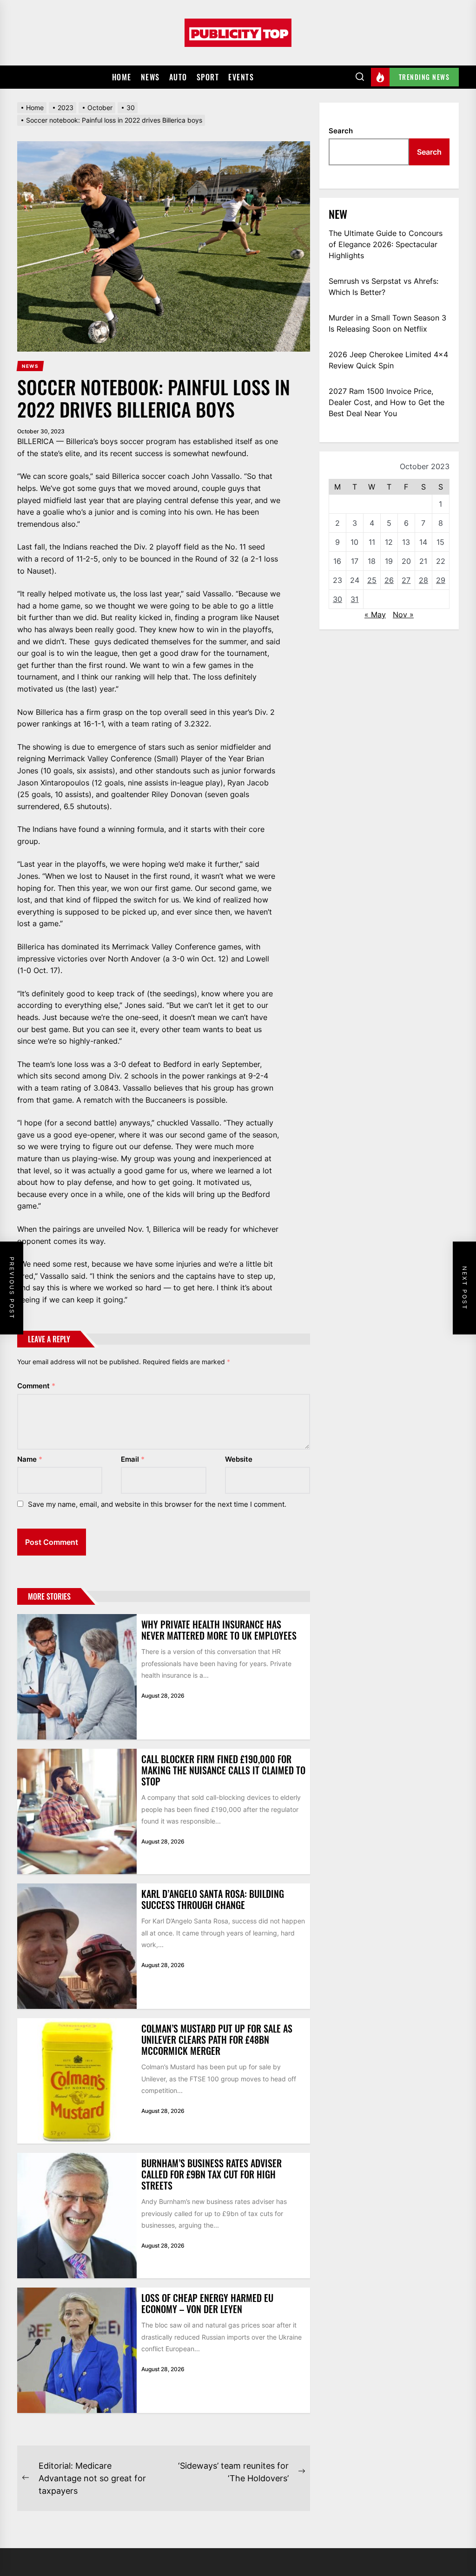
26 (389, 580)
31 (354, 599)
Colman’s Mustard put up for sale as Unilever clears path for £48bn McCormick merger (217, 2040)
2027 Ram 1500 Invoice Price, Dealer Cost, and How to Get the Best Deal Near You (387, 402)
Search (341, 131)
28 (423, 580)
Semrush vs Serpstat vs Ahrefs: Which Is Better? (383, 287)
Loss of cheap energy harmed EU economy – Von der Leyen (207, 2303)
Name (30, 1459)
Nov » (403, 615)
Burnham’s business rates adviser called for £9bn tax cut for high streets (212, 2174)
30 (337, 599)
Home (122, 77)
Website (239, 1459)
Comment (36, 1386)
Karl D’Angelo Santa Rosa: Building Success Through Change (213, 1899)
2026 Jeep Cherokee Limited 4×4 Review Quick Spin (388, 360)
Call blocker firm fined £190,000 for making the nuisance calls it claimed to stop (223, 1770)
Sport (208, 77)
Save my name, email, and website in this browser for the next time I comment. (157, 1504)
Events (241, 77)
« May (375, 615)
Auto (178, 77)
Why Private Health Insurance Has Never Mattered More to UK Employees (219, 1630)
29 (441, 580)
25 (372, 580)
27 (406, 580)
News (150, 77)
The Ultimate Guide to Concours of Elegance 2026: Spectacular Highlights (386, 244)
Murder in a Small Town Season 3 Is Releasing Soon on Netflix (387, 323)
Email (133, 1459)
